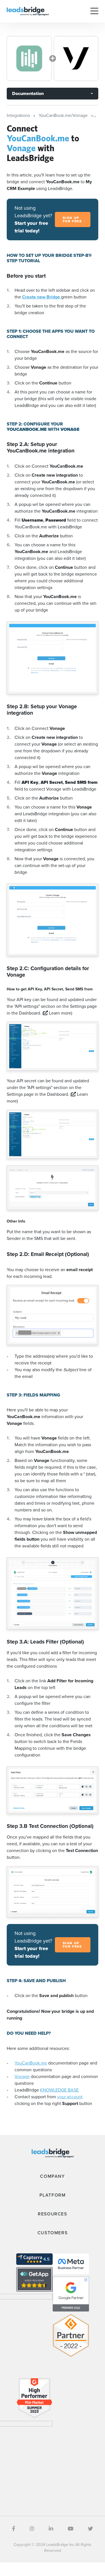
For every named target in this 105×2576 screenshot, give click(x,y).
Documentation (28, 93)
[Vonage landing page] (76, 58)
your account (70, 2097)
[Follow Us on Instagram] (32, 2529)
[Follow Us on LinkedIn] (51, 2529)
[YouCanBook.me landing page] (29, 58)
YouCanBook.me (31, 2063)
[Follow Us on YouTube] (71, 2529)
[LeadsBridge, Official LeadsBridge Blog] (28, 11)
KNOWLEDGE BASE (59, 2090)
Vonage (22, 2076)
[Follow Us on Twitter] (90, 2529)
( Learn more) (57, 1013)
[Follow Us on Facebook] (14, 2529)
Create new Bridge (42, 297)
